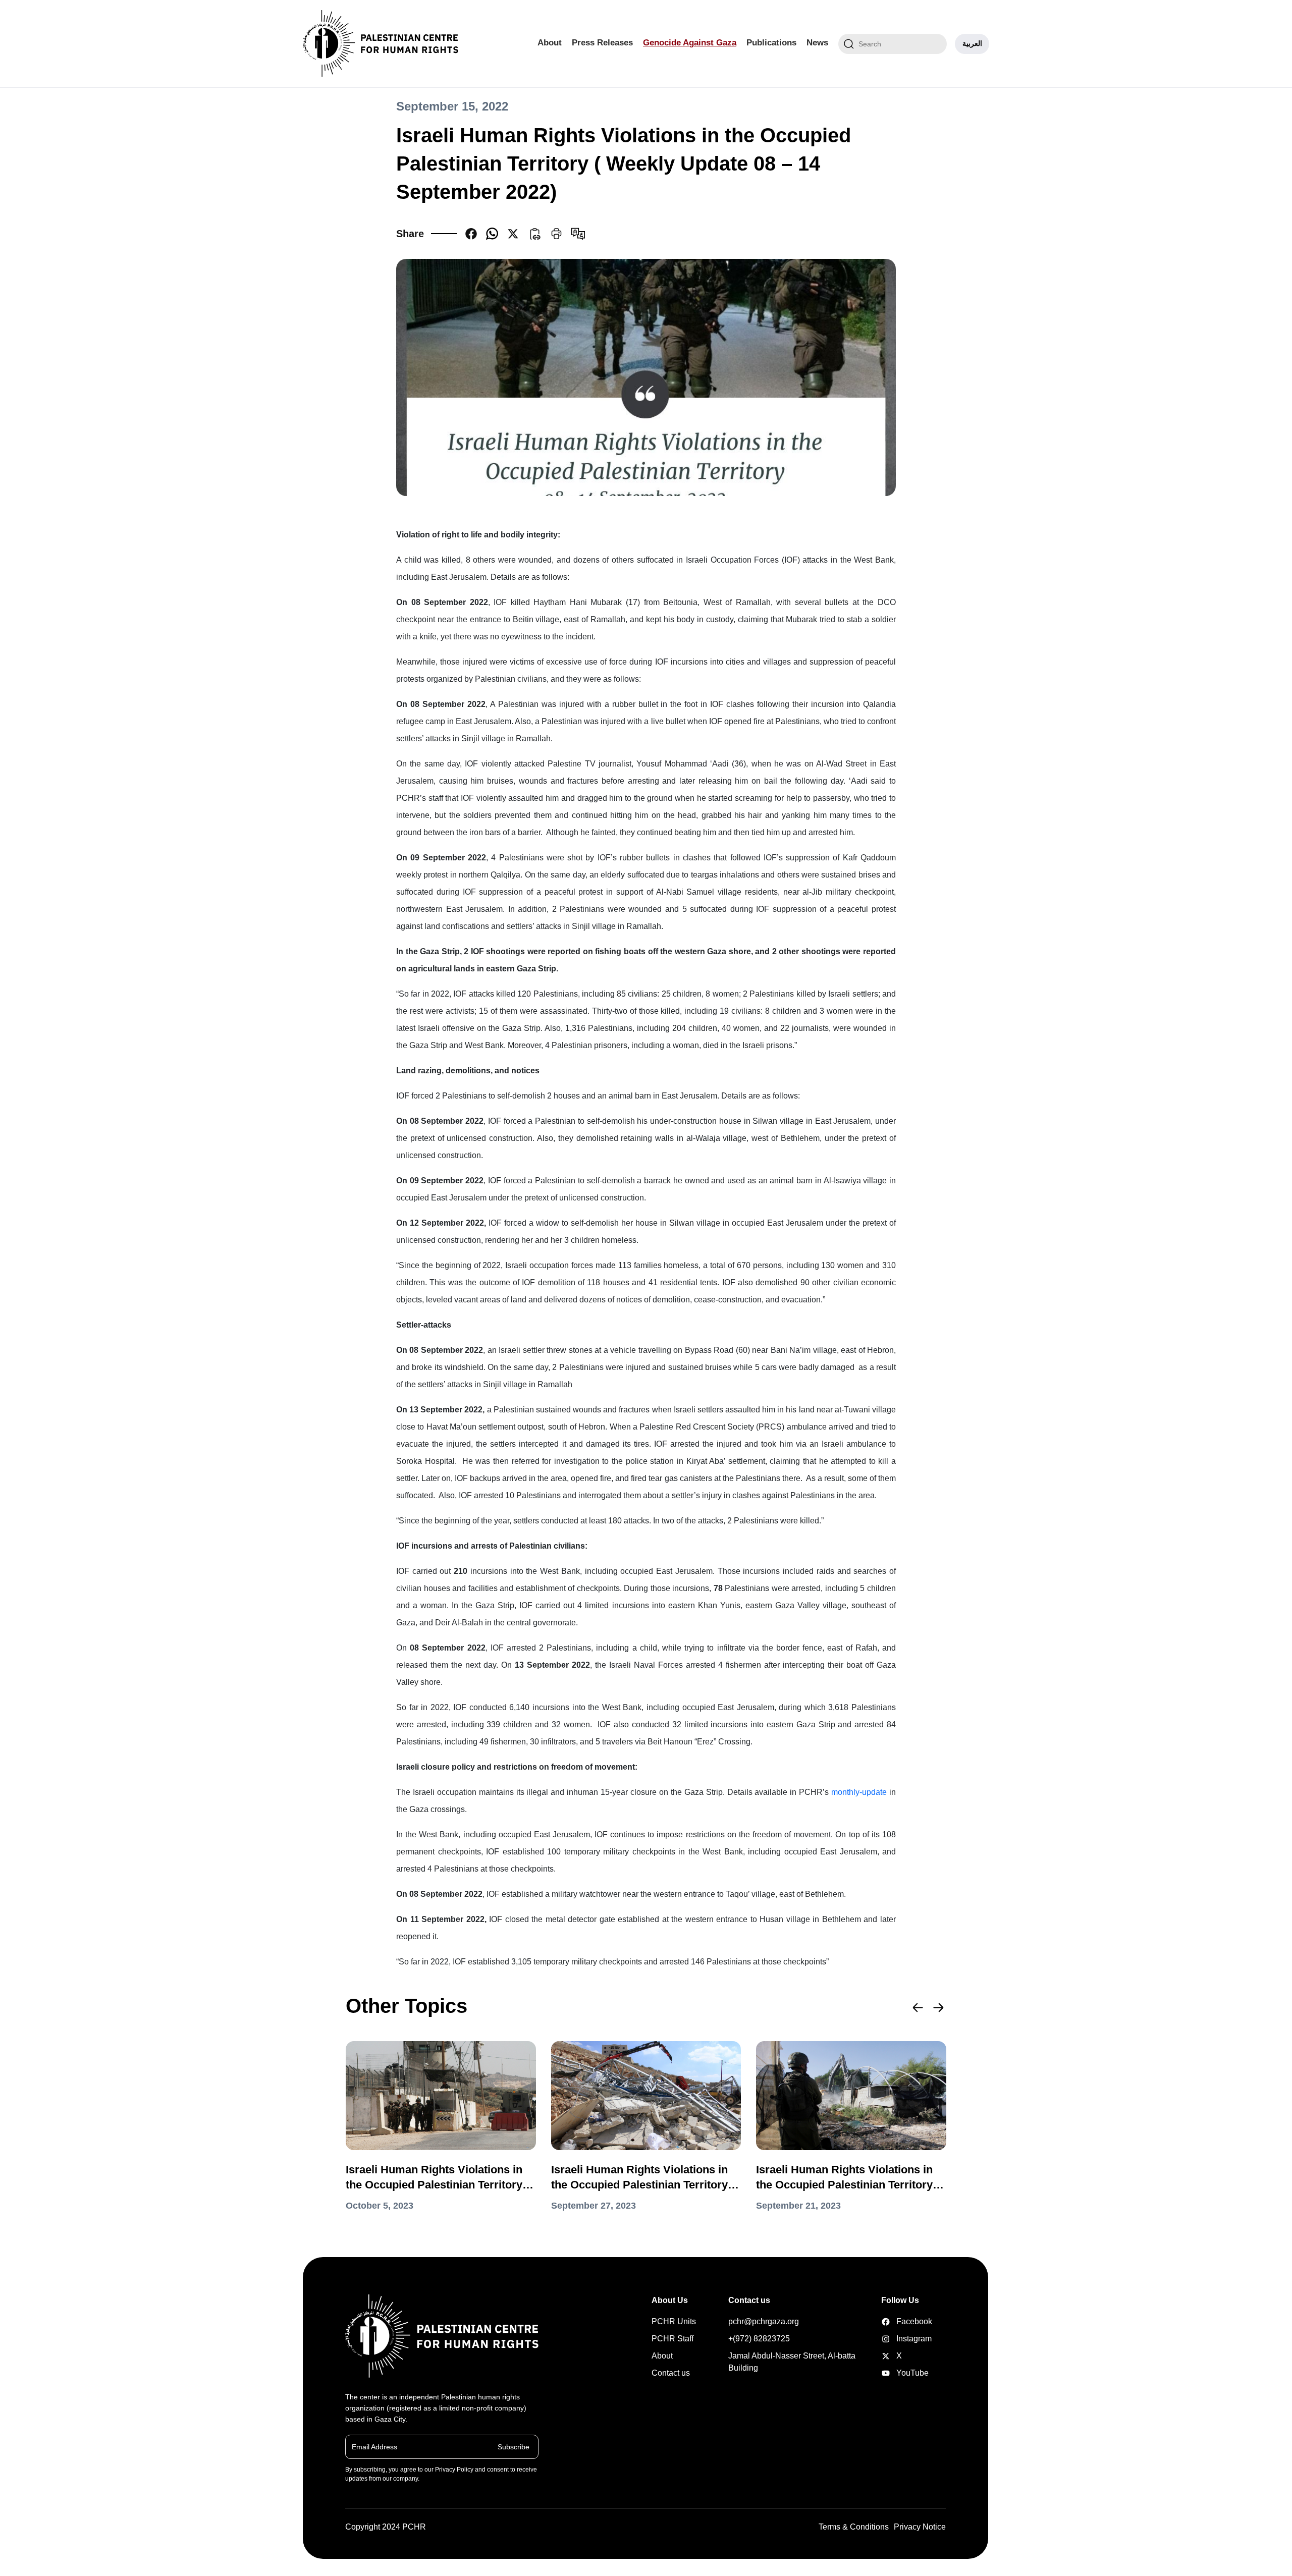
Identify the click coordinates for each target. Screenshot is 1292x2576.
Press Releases (602, 43)
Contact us (671, 2373)
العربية (972, 43)
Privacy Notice (920, 2527)
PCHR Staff (672, 2339)
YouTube (897, 2373)
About (550, 43)
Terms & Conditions (854, 2527)
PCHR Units (674, 2321)
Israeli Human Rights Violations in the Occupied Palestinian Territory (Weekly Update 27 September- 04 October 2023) (434, 2178)
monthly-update (859, 1792)
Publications (771, 43)
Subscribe (514, 2446)
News (817, 43)
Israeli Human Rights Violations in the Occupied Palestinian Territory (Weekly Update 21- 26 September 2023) (639, 2178)
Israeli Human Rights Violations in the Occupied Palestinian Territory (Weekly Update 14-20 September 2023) (844, 2178)
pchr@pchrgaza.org (764, 2321)
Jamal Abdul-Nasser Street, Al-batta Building (792, 2362)
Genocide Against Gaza (690, 43)
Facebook (897, 2321)
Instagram (897, 2339)
